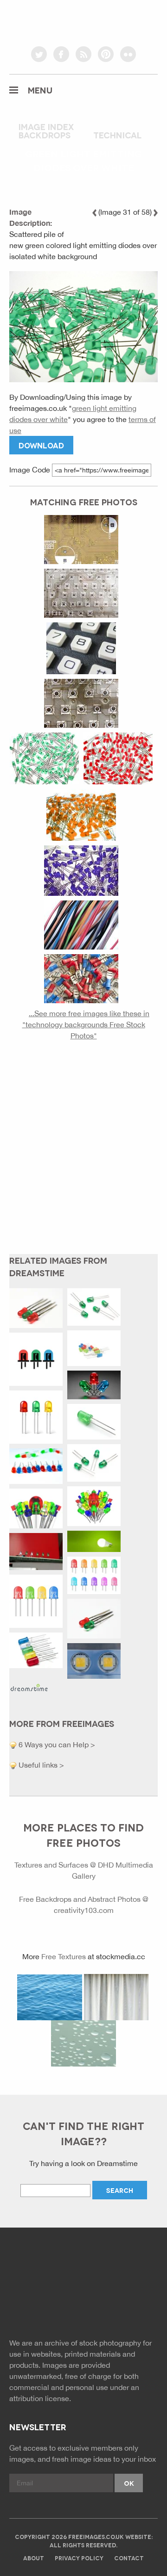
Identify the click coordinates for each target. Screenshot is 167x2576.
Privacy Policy (79, 2558)
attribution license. (40, 2398)
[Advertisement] (83, 1155)
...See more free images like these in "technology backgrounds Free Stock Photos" (86, 1024)
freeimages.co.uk (83, 21)
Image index (46, 126)
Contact (129, 2558)
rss (83, 54)
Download (41, 445)
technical (117, 135)
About (34, 2558)
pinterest (106, 54)
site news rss (84, 2306)
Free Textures (64, 1956)
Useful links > (40, 1765)
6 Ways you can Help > (56, 1744)
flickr (128, 54)
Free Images (60, 2268)
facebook (61, 54)
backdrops (45, 135)
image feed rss (105, 2306)
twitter (39, 54)
